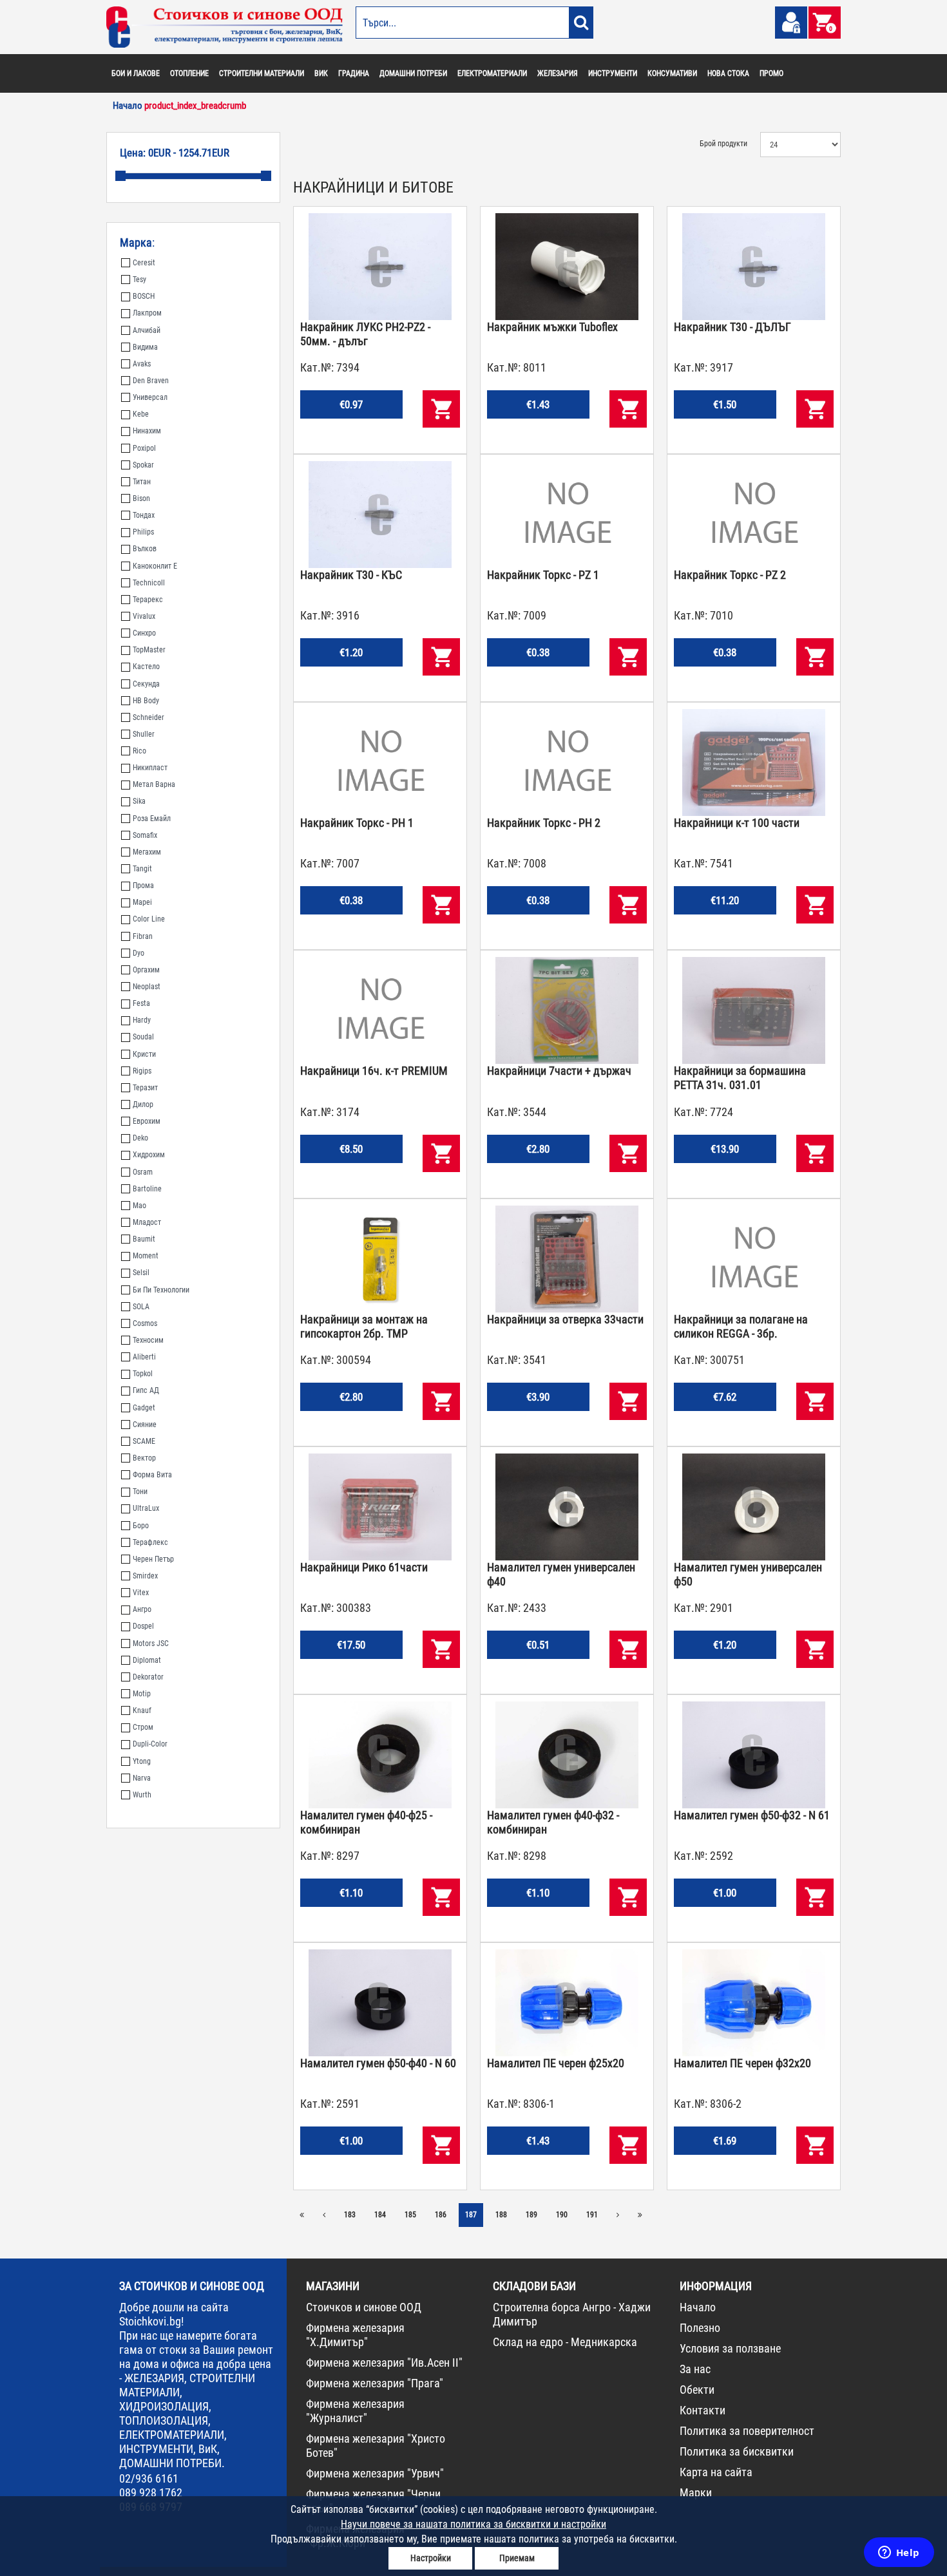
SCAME (144, 1441)
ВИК (321, 73)
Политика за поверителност (747, 2431)
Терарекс (148, 600)
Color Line (149, 919)
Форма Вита (152, 1475)
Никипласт (150, 768)
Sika (139, 801)
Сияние (145, 1425)
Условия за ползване (730, 2348)
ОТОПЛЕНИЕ (189, 73)
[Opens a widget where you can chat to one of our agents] (899, 2553)
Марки (696, 2493)
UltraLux (146, 1508)
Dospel (143, 1626)
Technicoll (149, 583)
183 (350, 2215)
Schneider (148, 717)
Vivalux (144, 616)
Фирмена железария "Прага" (375, 2383)
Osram (143, 1172)
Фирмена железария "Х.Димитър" (355, 2335)
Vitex (141, 1593)
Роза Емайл (152, 819)
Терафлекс (150, 1542)
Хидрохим (149, 1155)
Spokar (143, 465)
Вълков (145, 549)
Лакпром (147, 313)
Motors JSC (151, 1643)
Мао (139, 1206)
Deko (140, 1138)
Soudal (143, 1037)
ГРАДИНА (354, 73)
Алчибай (147, 330)
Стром (143, 1727)
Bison (141, 498)
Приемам (517, 2558)
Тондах (144, 515)
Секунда (146, 684)
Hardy (142, 1020)
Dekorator (148, 1677)
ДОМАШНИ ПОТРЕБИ (413, 73)
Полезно (700, 2328)
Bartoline (147, 1189)
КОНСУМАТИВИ (672, 73)
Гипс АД (146, 1390)
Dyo (139, 953)
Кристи (144, 1054)
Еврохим (147, 1121)
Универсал (150, 397)
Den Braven (151, 381)
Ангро (142, 1609)
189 (531, 2215)
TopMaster (149, 650)
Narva (142, 1778)
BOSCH (144, 296)
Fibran (143, 936)
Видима (145, 347)
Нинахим (147, 431)
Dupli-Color (150, 1744)
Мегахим (147, 852)
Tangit (142, 869)
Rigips (142, 1071)
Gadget (144, 1408)
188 (501, 2215)
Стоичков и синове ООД (364, 2307)
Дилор (143, 1104)
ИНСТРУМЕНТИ (613, 73)
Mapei (142, 902)
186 (441, 2215)
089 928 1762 (151, 2493)
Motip (142, 1694)
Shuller (144, 734)
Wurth (142, 1795)
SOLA (141, 1307)
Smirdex (145, 1576)
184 (380, 2215)
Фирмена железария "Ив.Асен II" (384, 2363)
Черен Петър (153, 1559)
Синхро (144, 633)
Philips (143, 532)
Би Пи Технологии (161, 1290)
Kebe (141, 414)
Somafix (145, 835)
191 (592, 2215)
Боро (141, 1526)
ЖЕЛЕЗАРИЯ (558, 73)
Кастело (146, 667)
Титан (142, 482)
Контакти (703, 2410)
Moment (146, 1256)
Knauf (142, 1710)
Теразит (145, 1088)
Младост (147, 1222)
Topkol (143, 1374)
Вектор (144, 1458)
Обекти (697, 2390)
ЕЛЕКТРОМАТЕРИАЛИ (492, 73)
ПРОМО (771, 73)
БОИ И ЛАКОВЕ (136, 73)
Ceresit (144, 263)
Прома (143, 885)
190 (562, 2215)
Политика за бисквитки (737, 2451)
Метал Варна (154, 784)
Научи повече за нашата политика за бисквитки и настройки (473, 2524)
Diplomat (147, 1660)
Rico (139, 751)
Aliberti (144, 1357)
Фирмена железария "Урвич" (375, 2473)
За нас (695, 2369)
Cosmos (145, 1323)
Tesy (139, 279)
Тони (140, 1492)
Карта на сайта (716, 2472)
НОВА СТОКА (728, 73)
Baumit (144, 1239)
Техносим (148, 1340)
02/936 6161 (149, 2478)
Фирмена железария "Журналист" (355, 2411)
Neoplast (147, 987)
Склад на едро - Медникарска (565, 2342)
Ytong (142, 1761)
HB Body (146, 701)
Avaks (142, 364)
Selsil (141, 1273)
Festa (141, 1003)
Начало (698, 2307)
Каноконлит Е (155, 566)
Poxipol (144, 448)
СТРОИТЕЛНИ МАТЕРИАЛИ (262, 73)
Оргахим (146, 970)
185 (410, 2215)
